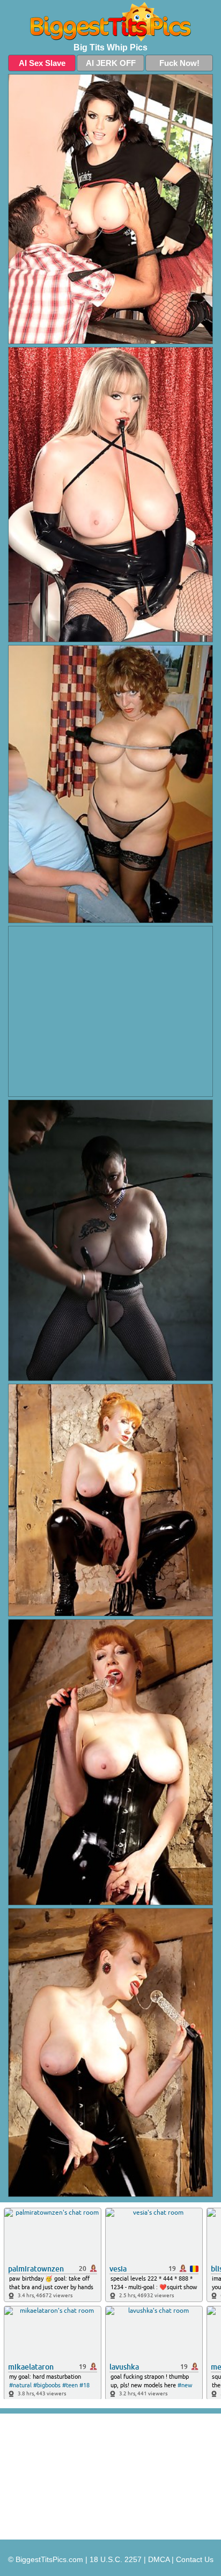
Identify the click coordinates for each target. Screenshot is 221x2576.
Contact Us (195, 2559)
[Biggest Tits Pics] (110, 22)
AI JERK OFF (111, 63)
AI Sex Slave (42, 63)
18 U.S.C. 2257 (116, 2559)
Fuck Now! (179, 63)
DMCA (159, 2559)
